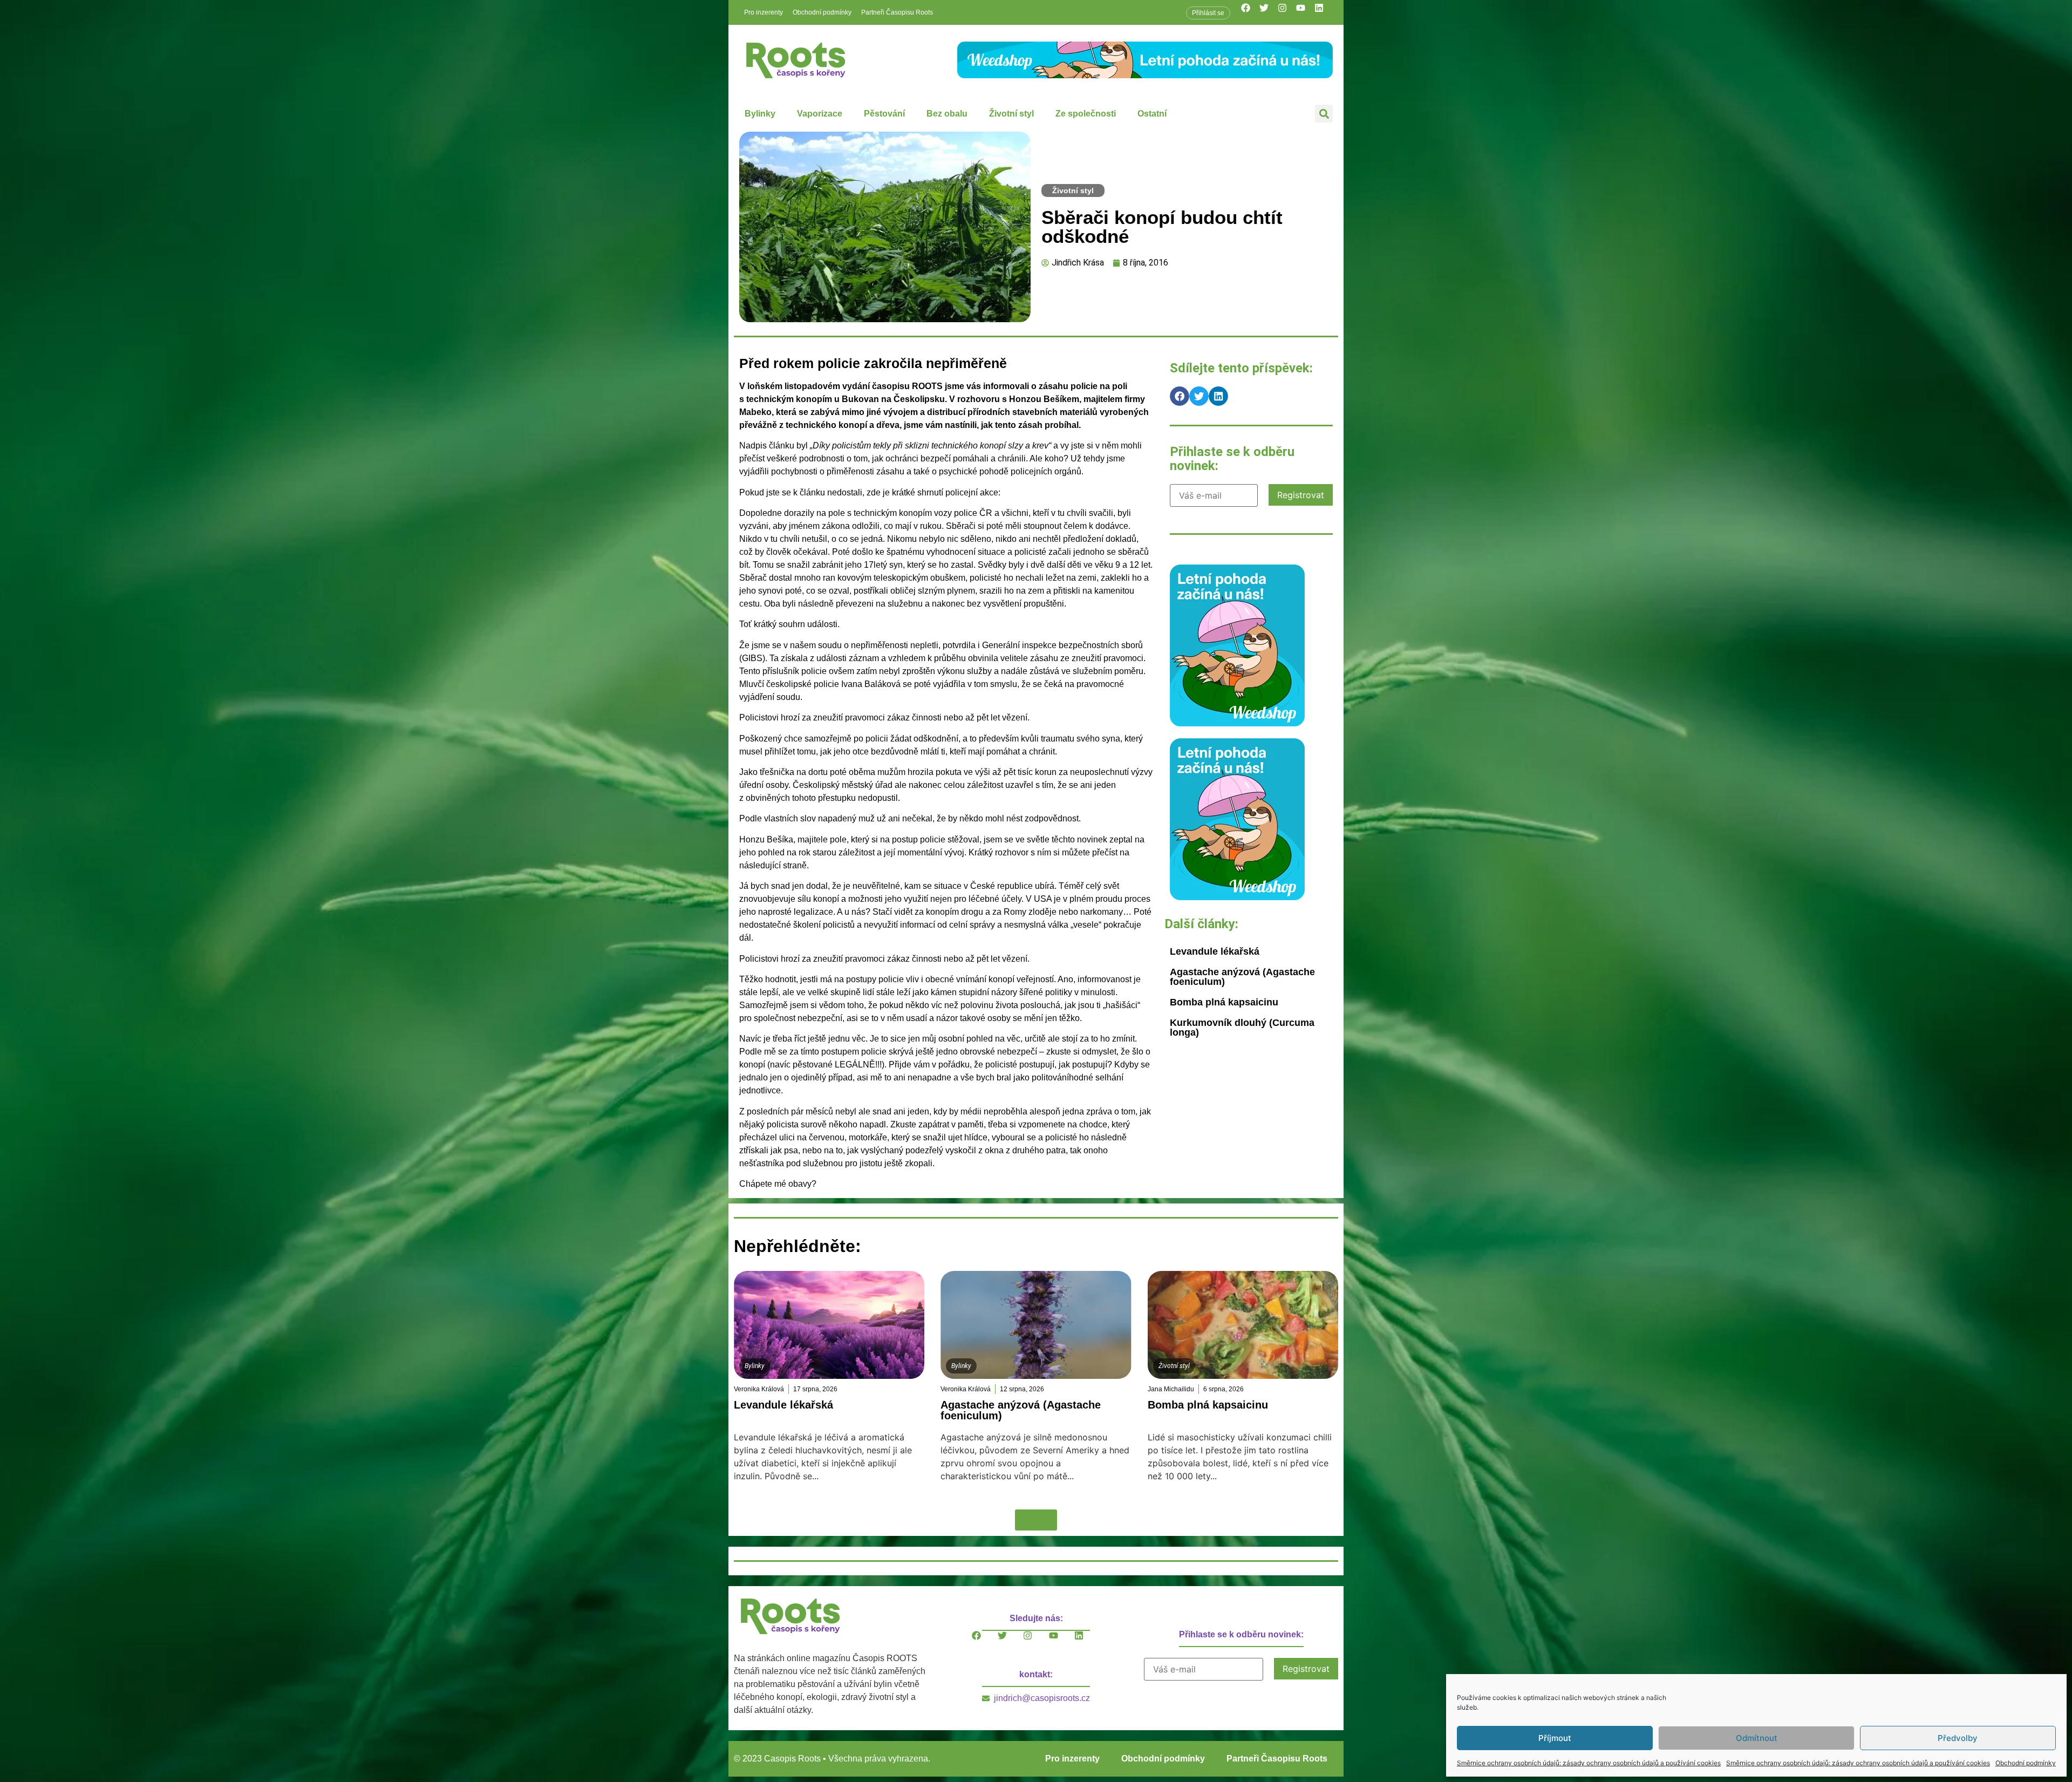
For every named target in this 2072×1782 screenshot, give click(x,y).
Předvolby (1958, 1738)
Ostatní (1152, 114)
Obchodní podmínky (2026, 1763)
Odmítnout (1757, 1738)
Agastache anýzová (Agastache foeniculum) (1242, 977)
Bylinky (760, 114)
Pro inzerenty (764, 12)
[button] (1324, 114)
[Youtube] (1305, 12)
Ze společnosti (1086, 114)
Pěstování (884, 114)
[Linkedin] (1324, 12)
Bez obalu (947, 114)
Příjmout (1555, 1738)
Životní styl (1011, 114)
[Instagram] (1287, 12)
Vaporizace (820, 114)
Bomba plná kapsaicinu (1224, 1002)
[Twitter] (1269, 12)
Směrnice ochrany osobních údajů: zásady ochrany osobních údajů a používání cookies (1589, 1763)
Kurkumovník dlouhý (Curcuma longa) (1242, 1028)
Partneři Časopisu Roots (897, 12)
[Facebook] (1250, 12)
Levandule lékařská (1215, 951)
